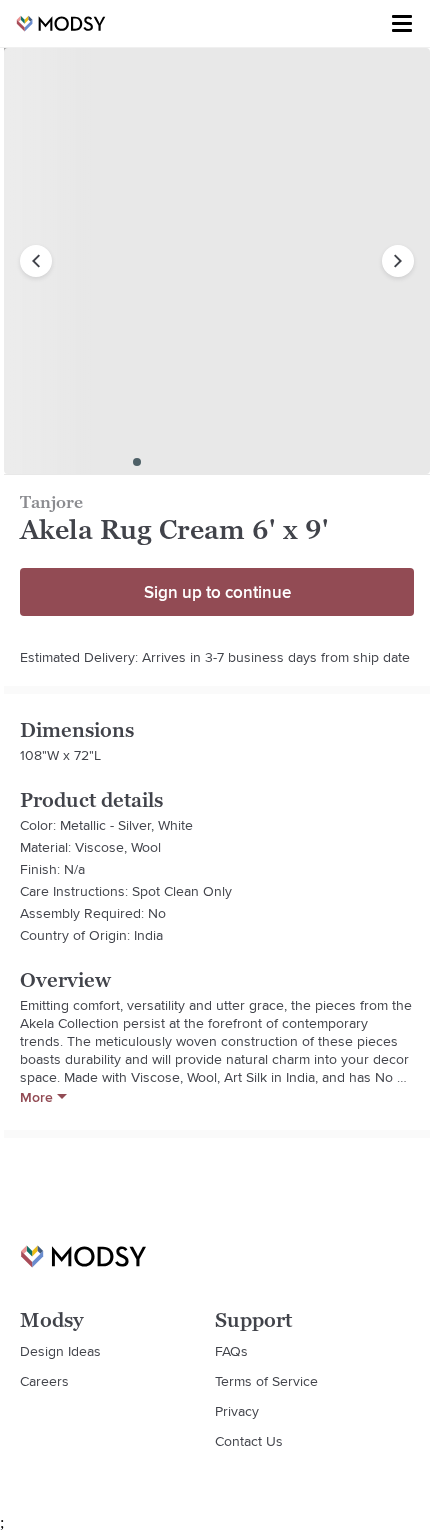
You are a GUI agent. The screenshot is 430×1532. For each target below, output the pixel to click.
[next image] (398, 261)
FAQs (231, 1351)
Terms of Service (266, 1381)
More (36, 1097)
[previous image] (36, 261)
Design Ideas (60, 1351)
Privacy (237, 1411)
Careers (44, 1381)
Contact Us (249, 1441)
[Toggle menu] (402, 24)
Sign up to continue (217, 592)
